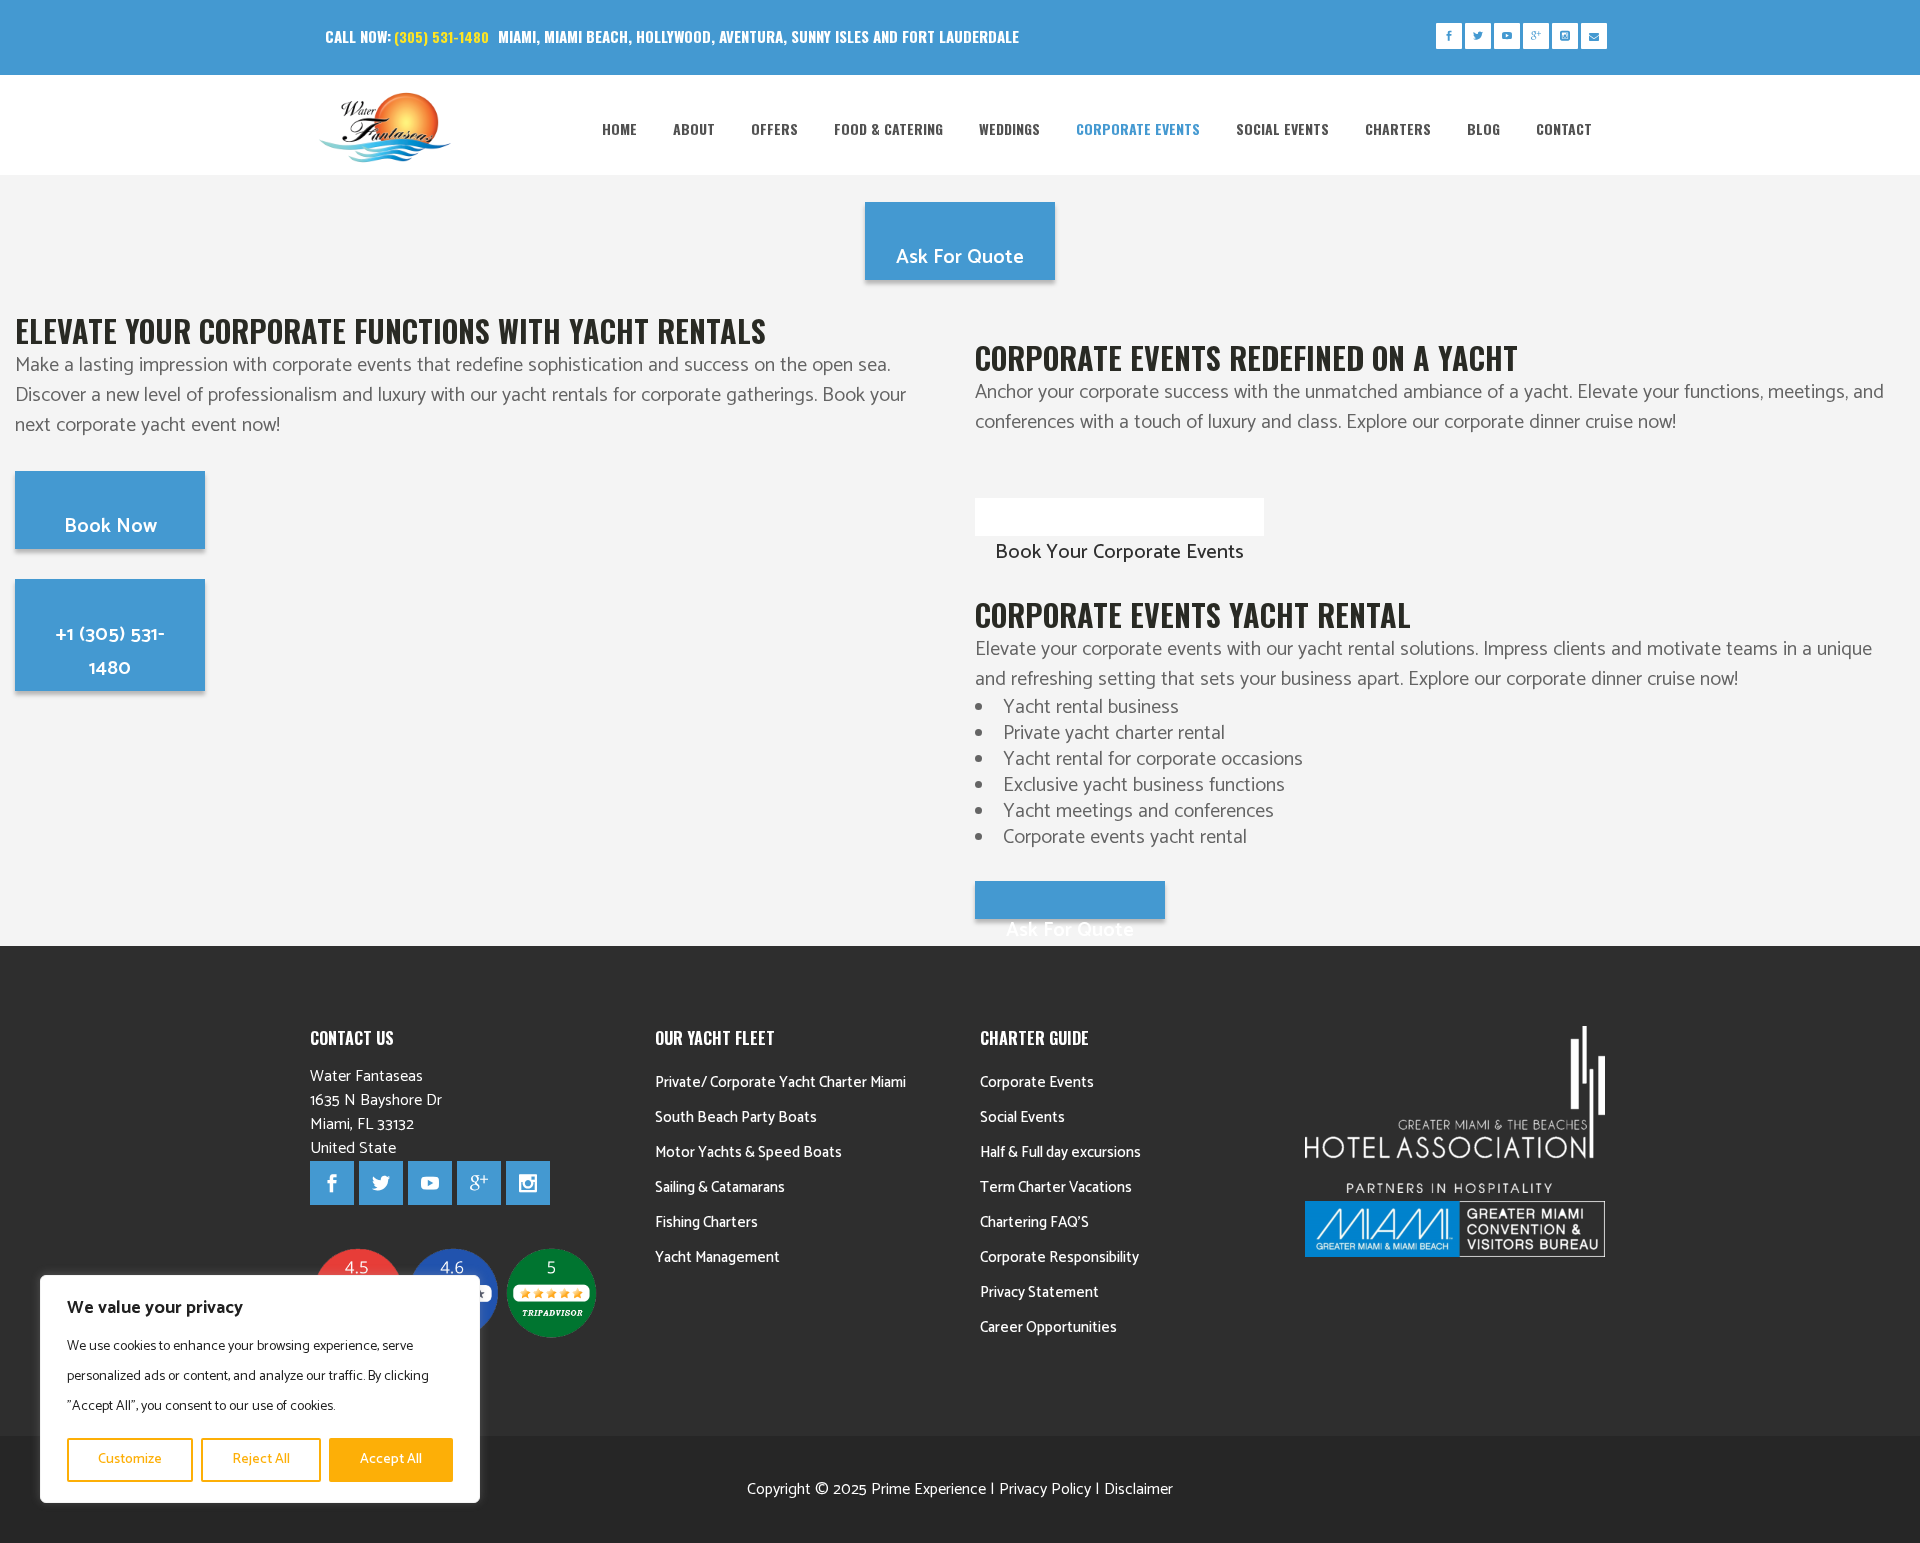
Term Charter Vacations (1056, 1187)
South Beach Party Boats (736, 1117)
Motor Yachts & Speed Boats (748, 1152)
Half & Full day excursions (1060, 1152)
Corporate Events (1037, 1082)
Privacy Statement (1039, 1292)
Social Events (1022, 1117)
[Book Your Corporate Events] (1119, 517)
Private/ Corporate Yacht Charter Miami (780, 1082)
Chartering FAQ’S (1034, 1222)
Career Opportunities (1048, 1327)
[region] (260, 1389)
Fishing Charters (706, 1222)
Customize (130, 1459)
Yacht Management (717, 1257)
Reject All (261, 1459)
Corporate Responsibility (1059, 1257)
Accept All (391, 1459)
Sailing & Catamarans (720, 1187)
